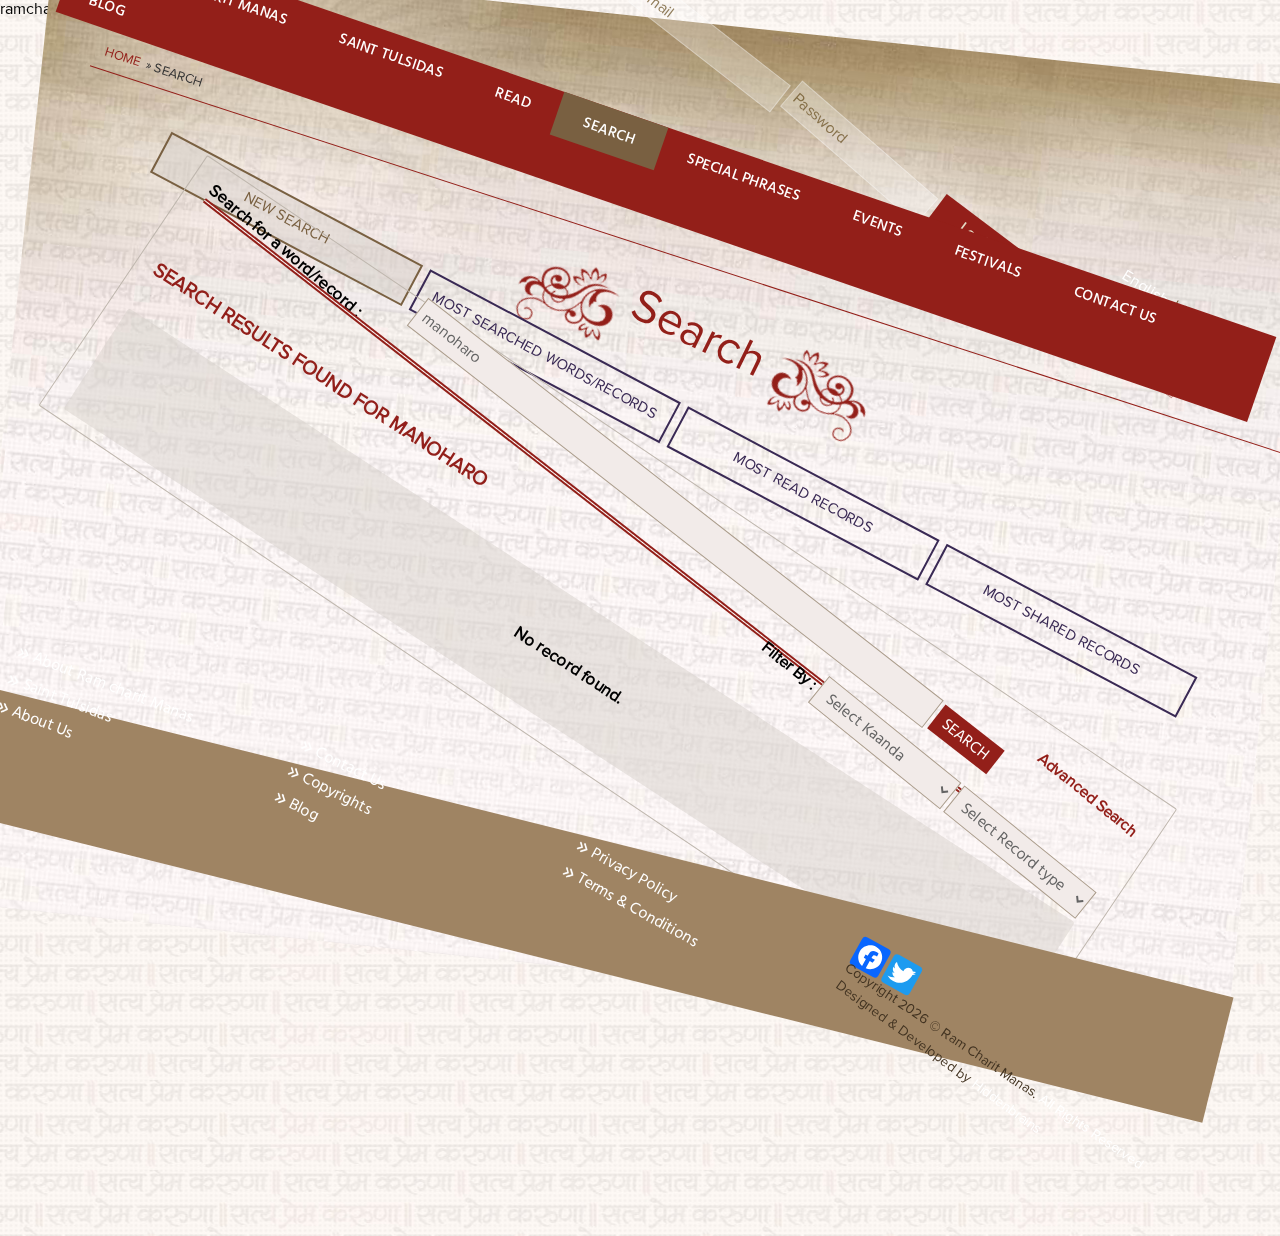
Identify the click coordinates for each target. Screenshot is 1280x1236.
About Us (42, 722)
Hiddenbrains (1006, 1106)
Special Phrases (743, 177)
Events (878, 223)
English (1145, 288)
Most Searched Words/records (545, 355)
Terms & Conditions (637, 909)
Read (513, 98)
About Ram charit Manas (113, 687)
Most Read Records (803, 492)
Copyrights (337, 793)
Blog (303, 809)
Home (124, 58)
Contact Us (1115, 305)
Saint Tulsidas (391, 56)
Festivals (988, 261)
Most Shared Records (1061, 630)
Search (609, 131)
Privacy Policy (634, 874)
